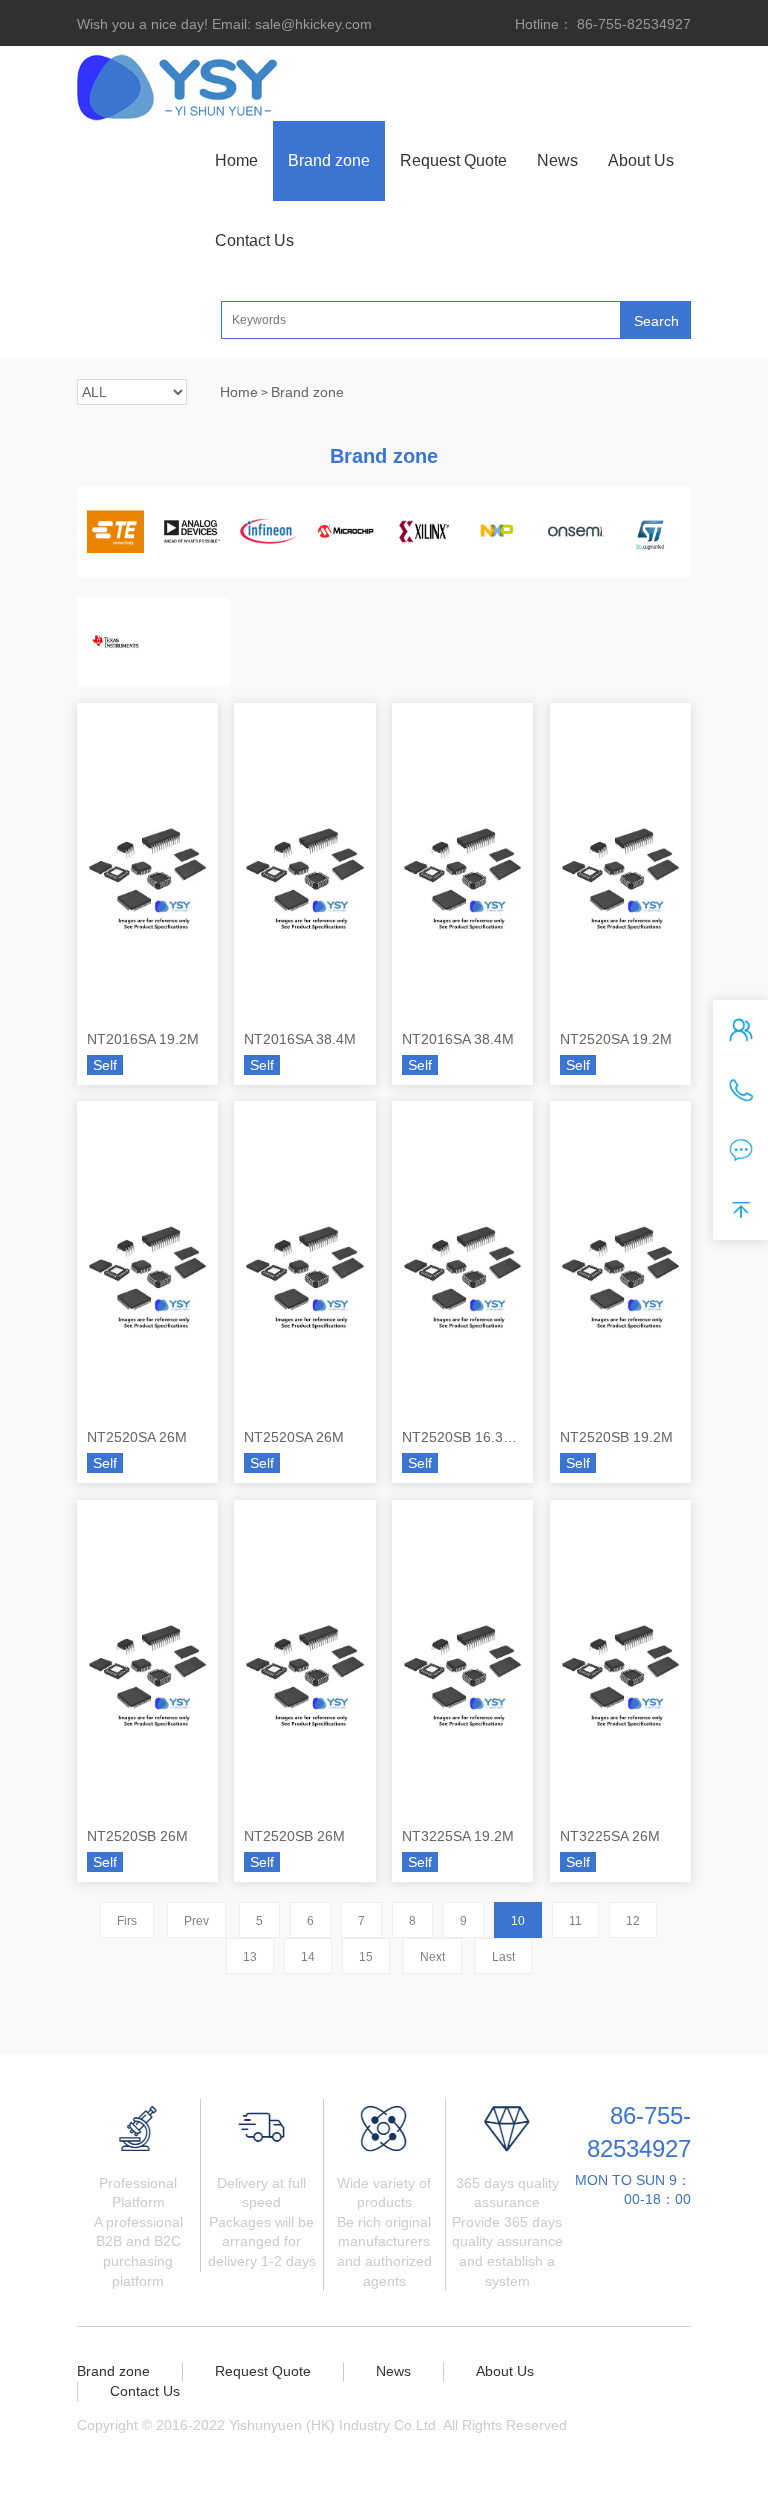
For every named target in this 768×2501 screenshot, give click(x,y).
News (557, 160)
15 (366, 1957)
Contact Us (254, 240)
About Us (641, 160)
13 (250, 1957)
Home (236, 160)
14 (308, 1957)
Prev (196, 1921)
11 (575, 1921)
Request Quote (453, 160)
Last (503, 1957)
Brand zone (329, 160)
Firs (127, 1921)
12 (633, 1921)
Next (432, 1957)
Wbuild (118, 2445)
